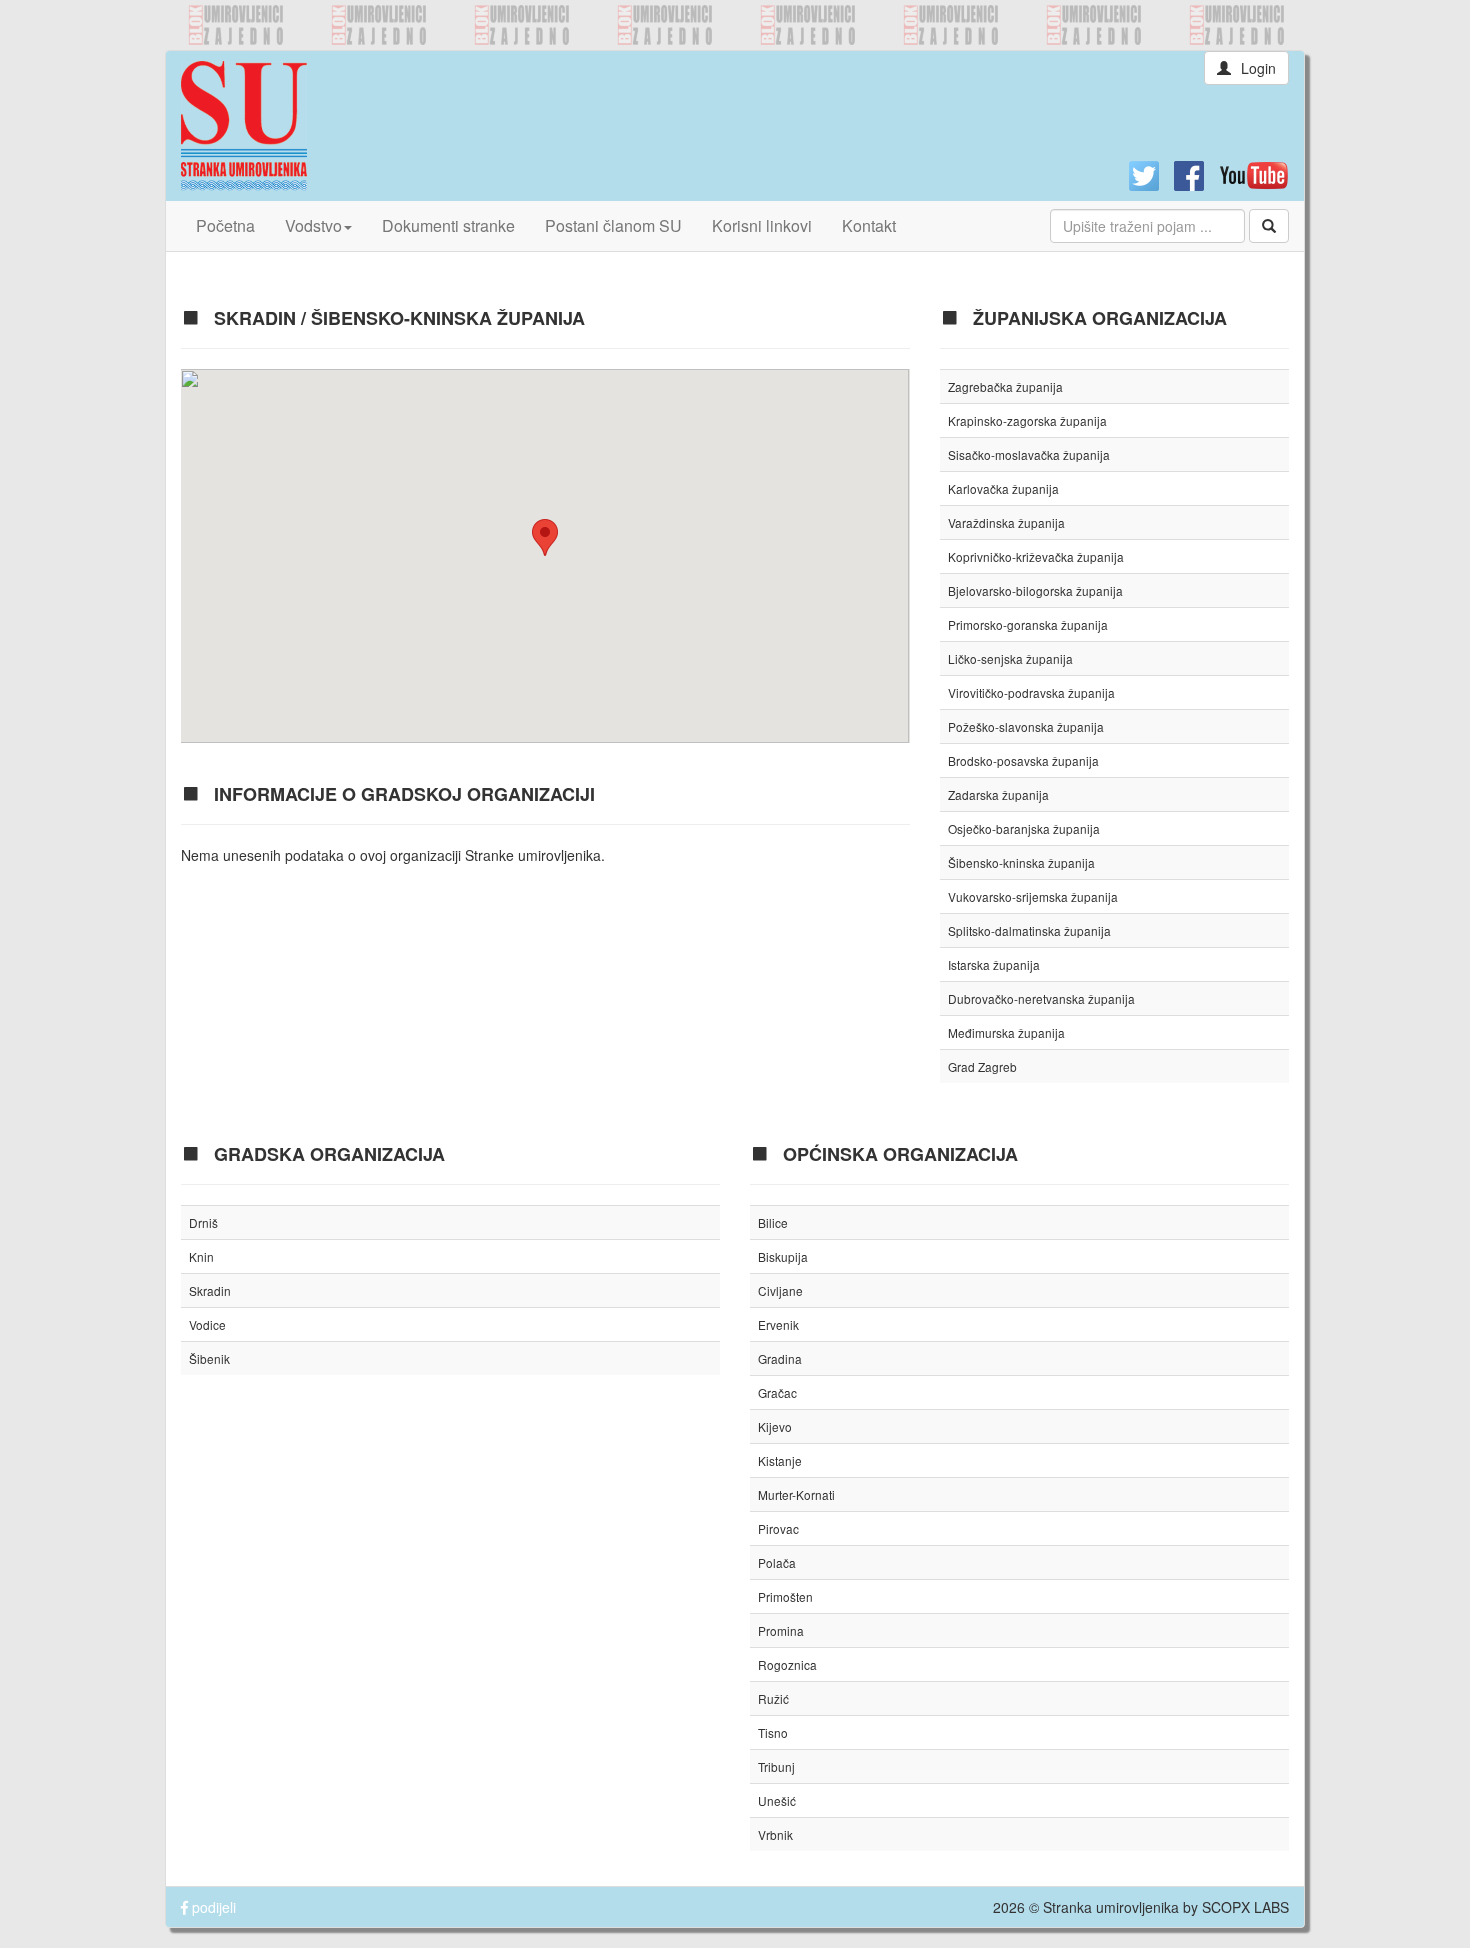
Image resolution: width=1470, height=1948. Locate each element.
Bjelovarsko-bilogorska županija (1035, 590)
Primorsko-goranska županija (1028, 624)
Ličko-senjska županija (1010, 658)
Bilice (773, 1222)
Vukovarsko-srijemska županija (1033, 896)
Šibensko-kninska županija (1021, 862)
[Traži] (1269, 226)
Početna (225, 225)
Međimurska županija (1006, 1032)
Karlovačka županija (1003, 488)
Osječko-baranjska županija (1024, 828)
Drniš (203, 1222)
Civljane (780, 1290)
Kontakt (869, 225)
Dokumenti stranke (448, 225)
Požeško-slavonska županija (1026, 726)
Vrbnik (775, 1834)
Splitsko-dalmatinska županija (1029, 930)
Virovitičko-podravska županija (1031, 692)
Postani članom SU (613, 225)
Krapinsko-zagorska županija (1027, 420)
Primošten (785, 1596)
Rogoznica (787, 1664)
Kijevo (775, 1426)
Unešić (777, 1800)
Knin (201, 1256)
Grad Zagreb (982, 1066)
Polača (777, 1562)
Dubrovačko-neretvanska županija (1041, 998)
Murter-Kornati (796, 1494)
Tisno (773, 1732)
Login (1258, 68)
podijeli (212, 1907)
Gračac (777, 1392)
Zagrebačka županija (1005, 386)
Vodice (207, 1324)
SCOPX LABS (1245, 1907)
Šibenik (209, 1358)
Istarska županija (994, 964)
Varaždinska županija (1006, 522)
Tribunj (776, 1766)
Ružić (773, 1698)
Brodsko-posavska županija (1023, 760)
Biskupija (783, 1256)
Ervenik (778, 1324)
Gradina (780, 1358)
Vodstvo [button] (313, 225)
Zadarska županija (998, 794)
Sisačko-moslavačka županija (1029, 454)
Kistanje (780, 1460)
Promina (781, 1630)
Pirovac (778, 1528)
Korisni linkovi (762, 225)
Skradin (210, 1290)
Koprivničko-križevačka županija (1036, 556)
